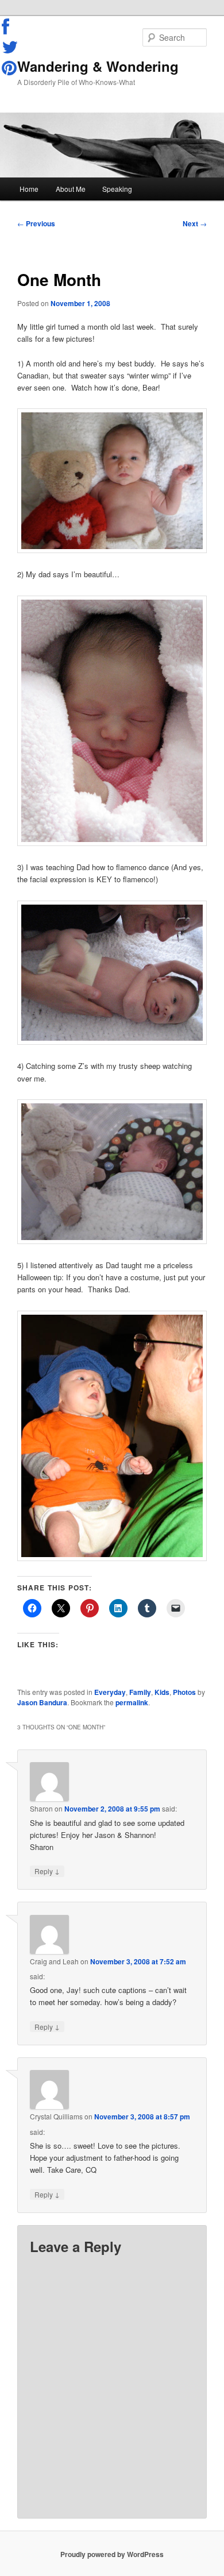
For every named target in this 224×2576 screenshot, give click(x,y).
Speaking (117, 189)
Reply (47, 1871)
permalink (132, 1702)
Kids (162, 1692)
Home (29, 189)
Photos (184, 1692)
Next (195, 223)
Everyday (110, 1692)
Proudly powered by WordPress (112, 2554)
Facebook (10, 27)
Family (140, 1692)
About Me (71, 189)
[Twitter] (10, 47)
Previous (36, 223)
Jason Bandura (42, 1702)
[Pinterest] (10, 68)
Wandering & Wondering (98, 66)
